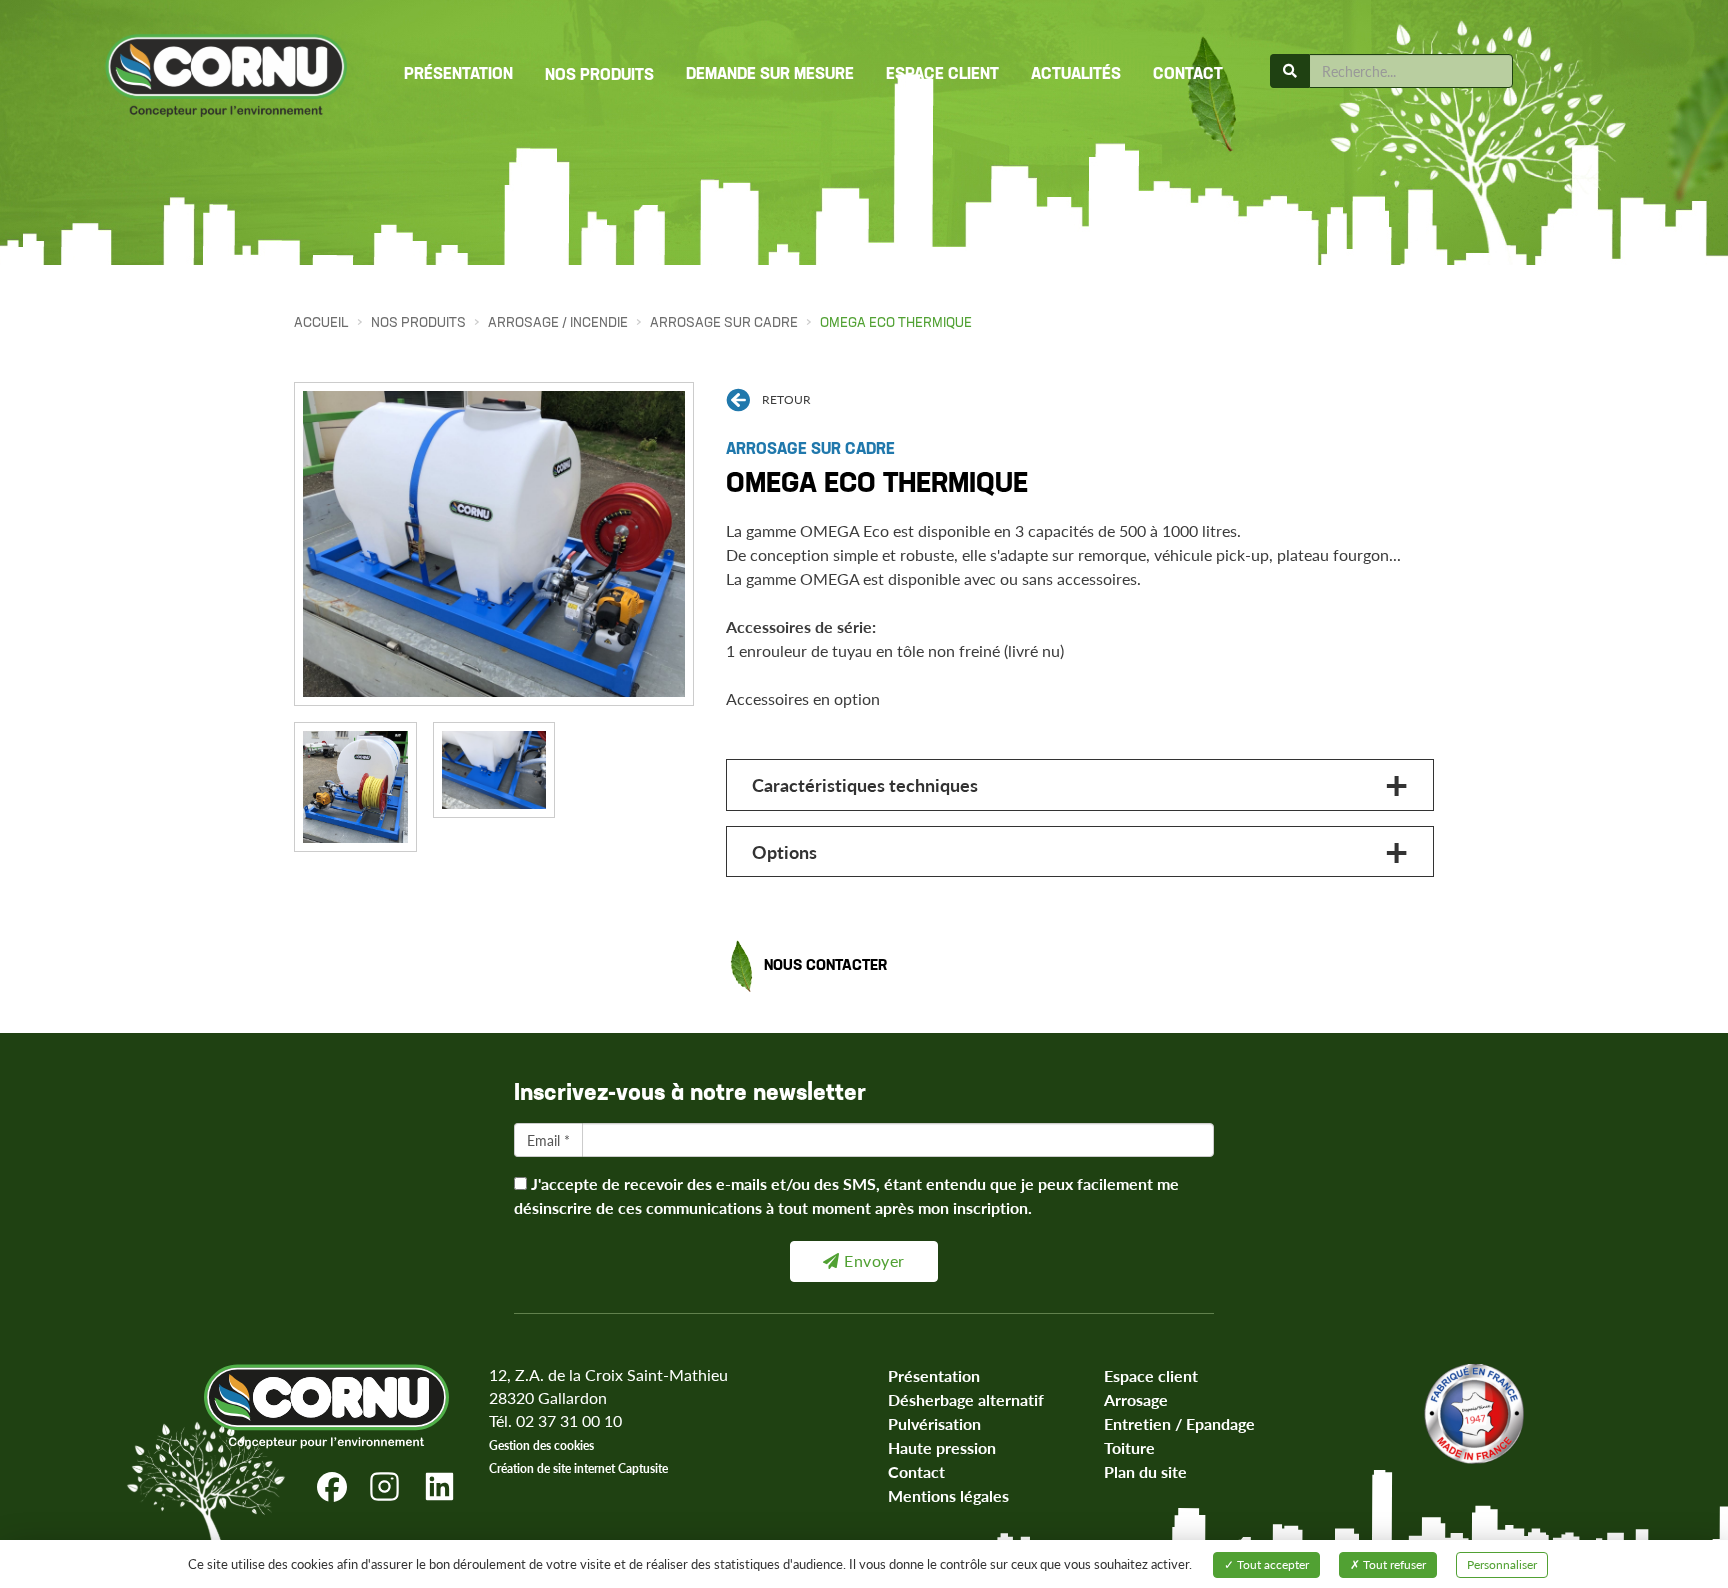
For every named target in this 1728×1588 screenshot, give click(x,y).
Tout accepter (1271, 1564)
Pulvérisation (934, 1423)
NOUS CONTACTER (825, 966)
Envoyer (872, 1260)
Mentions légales (948, 1495)
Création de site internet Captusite (578, 1468)
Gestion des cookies (541, 1445)
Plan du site (1145, 1471)
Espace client (942, 75)
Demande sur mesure (770, 75)
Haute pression (942, 1447)
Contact (1188, 75)
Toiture (1129, 1447)
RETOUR (786, 399)
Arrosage (1136, 1399)
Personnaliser (1502, 1564)
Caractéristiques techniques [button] (865, 784)
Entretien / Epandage (1179, 1423)
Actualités (1076, 75)
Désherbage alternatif (966, 1399)
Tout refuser (1393, 1564)
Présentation (458, 75)
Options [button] (784, 851)
